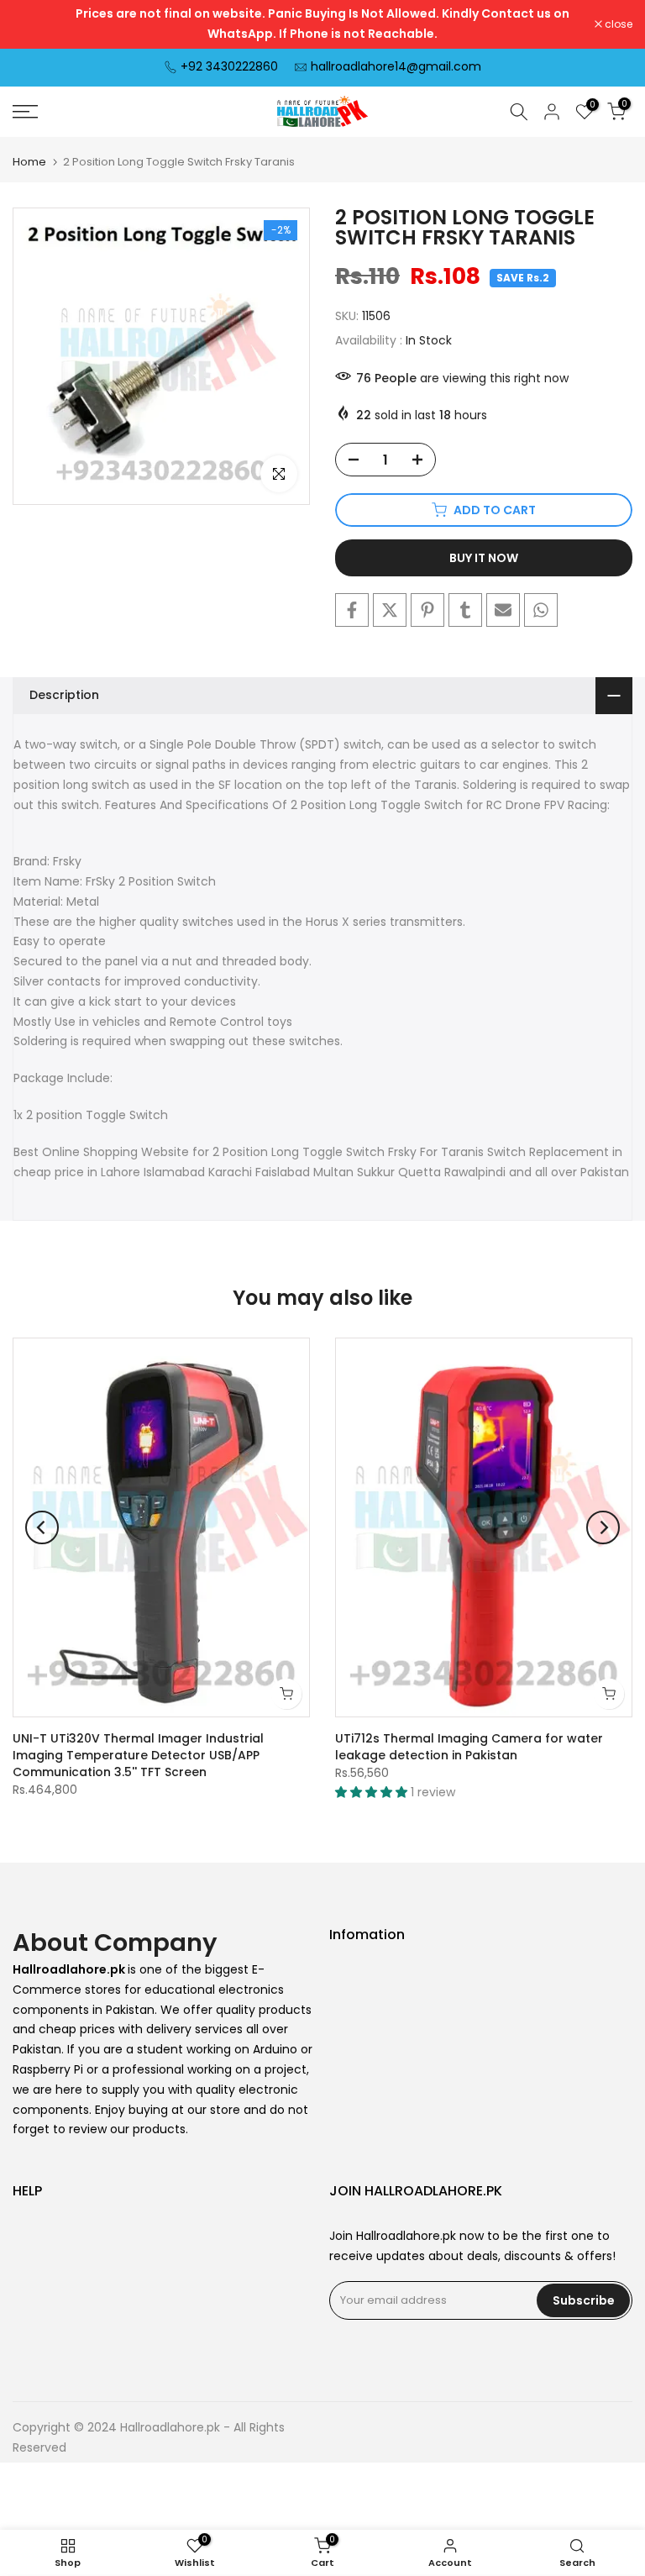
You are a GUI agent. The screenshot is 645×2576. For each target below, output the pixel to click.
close (35, 24)
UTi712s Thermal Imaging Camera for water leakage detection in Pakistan (469, 1748)
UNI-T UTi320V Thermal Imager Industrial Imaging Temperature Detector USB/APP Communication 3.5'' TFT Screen (138, 1756)
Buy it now (484, 558)
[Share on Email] (503, 610)
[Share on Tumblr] (465, 610)
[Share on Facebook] (352, 610)
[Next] (603, 1527)
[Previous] (42, 1527)
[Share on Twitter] (390, 610)
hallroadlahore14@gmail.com (396, 66)
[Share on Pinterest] (427, 610)
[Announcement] (322, 24)
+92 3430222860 (229, 66)
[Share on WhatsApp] (541, 610)
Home (29, 162)
